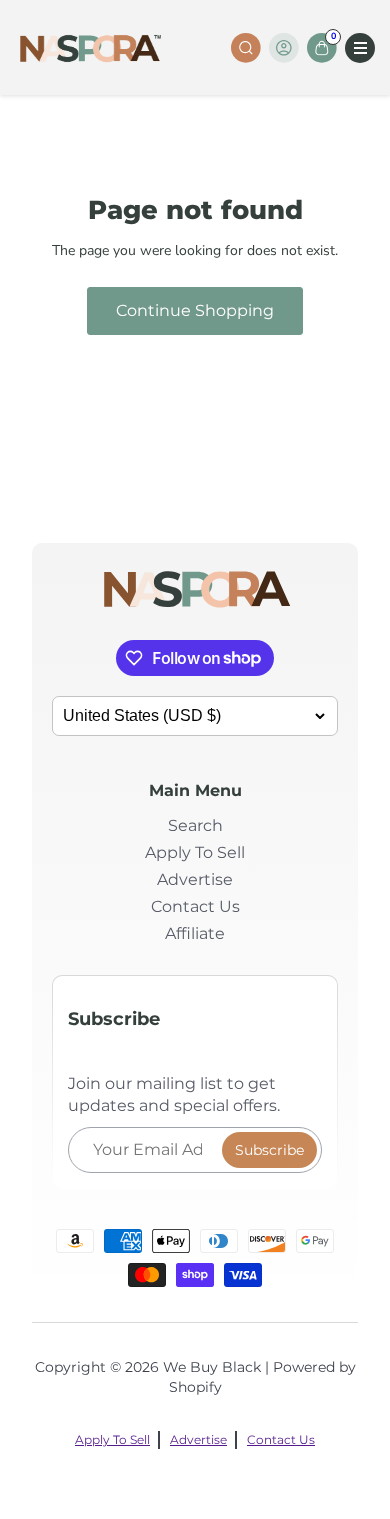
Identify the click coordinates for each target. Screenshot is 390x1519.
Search (195, 825)
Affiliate (195, 933)
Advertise (195, 879)
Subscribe (269, 1150)
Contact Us (195, 906)
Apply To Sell (195, 852)
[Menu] (360, 48)
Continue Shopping (195, 310)
